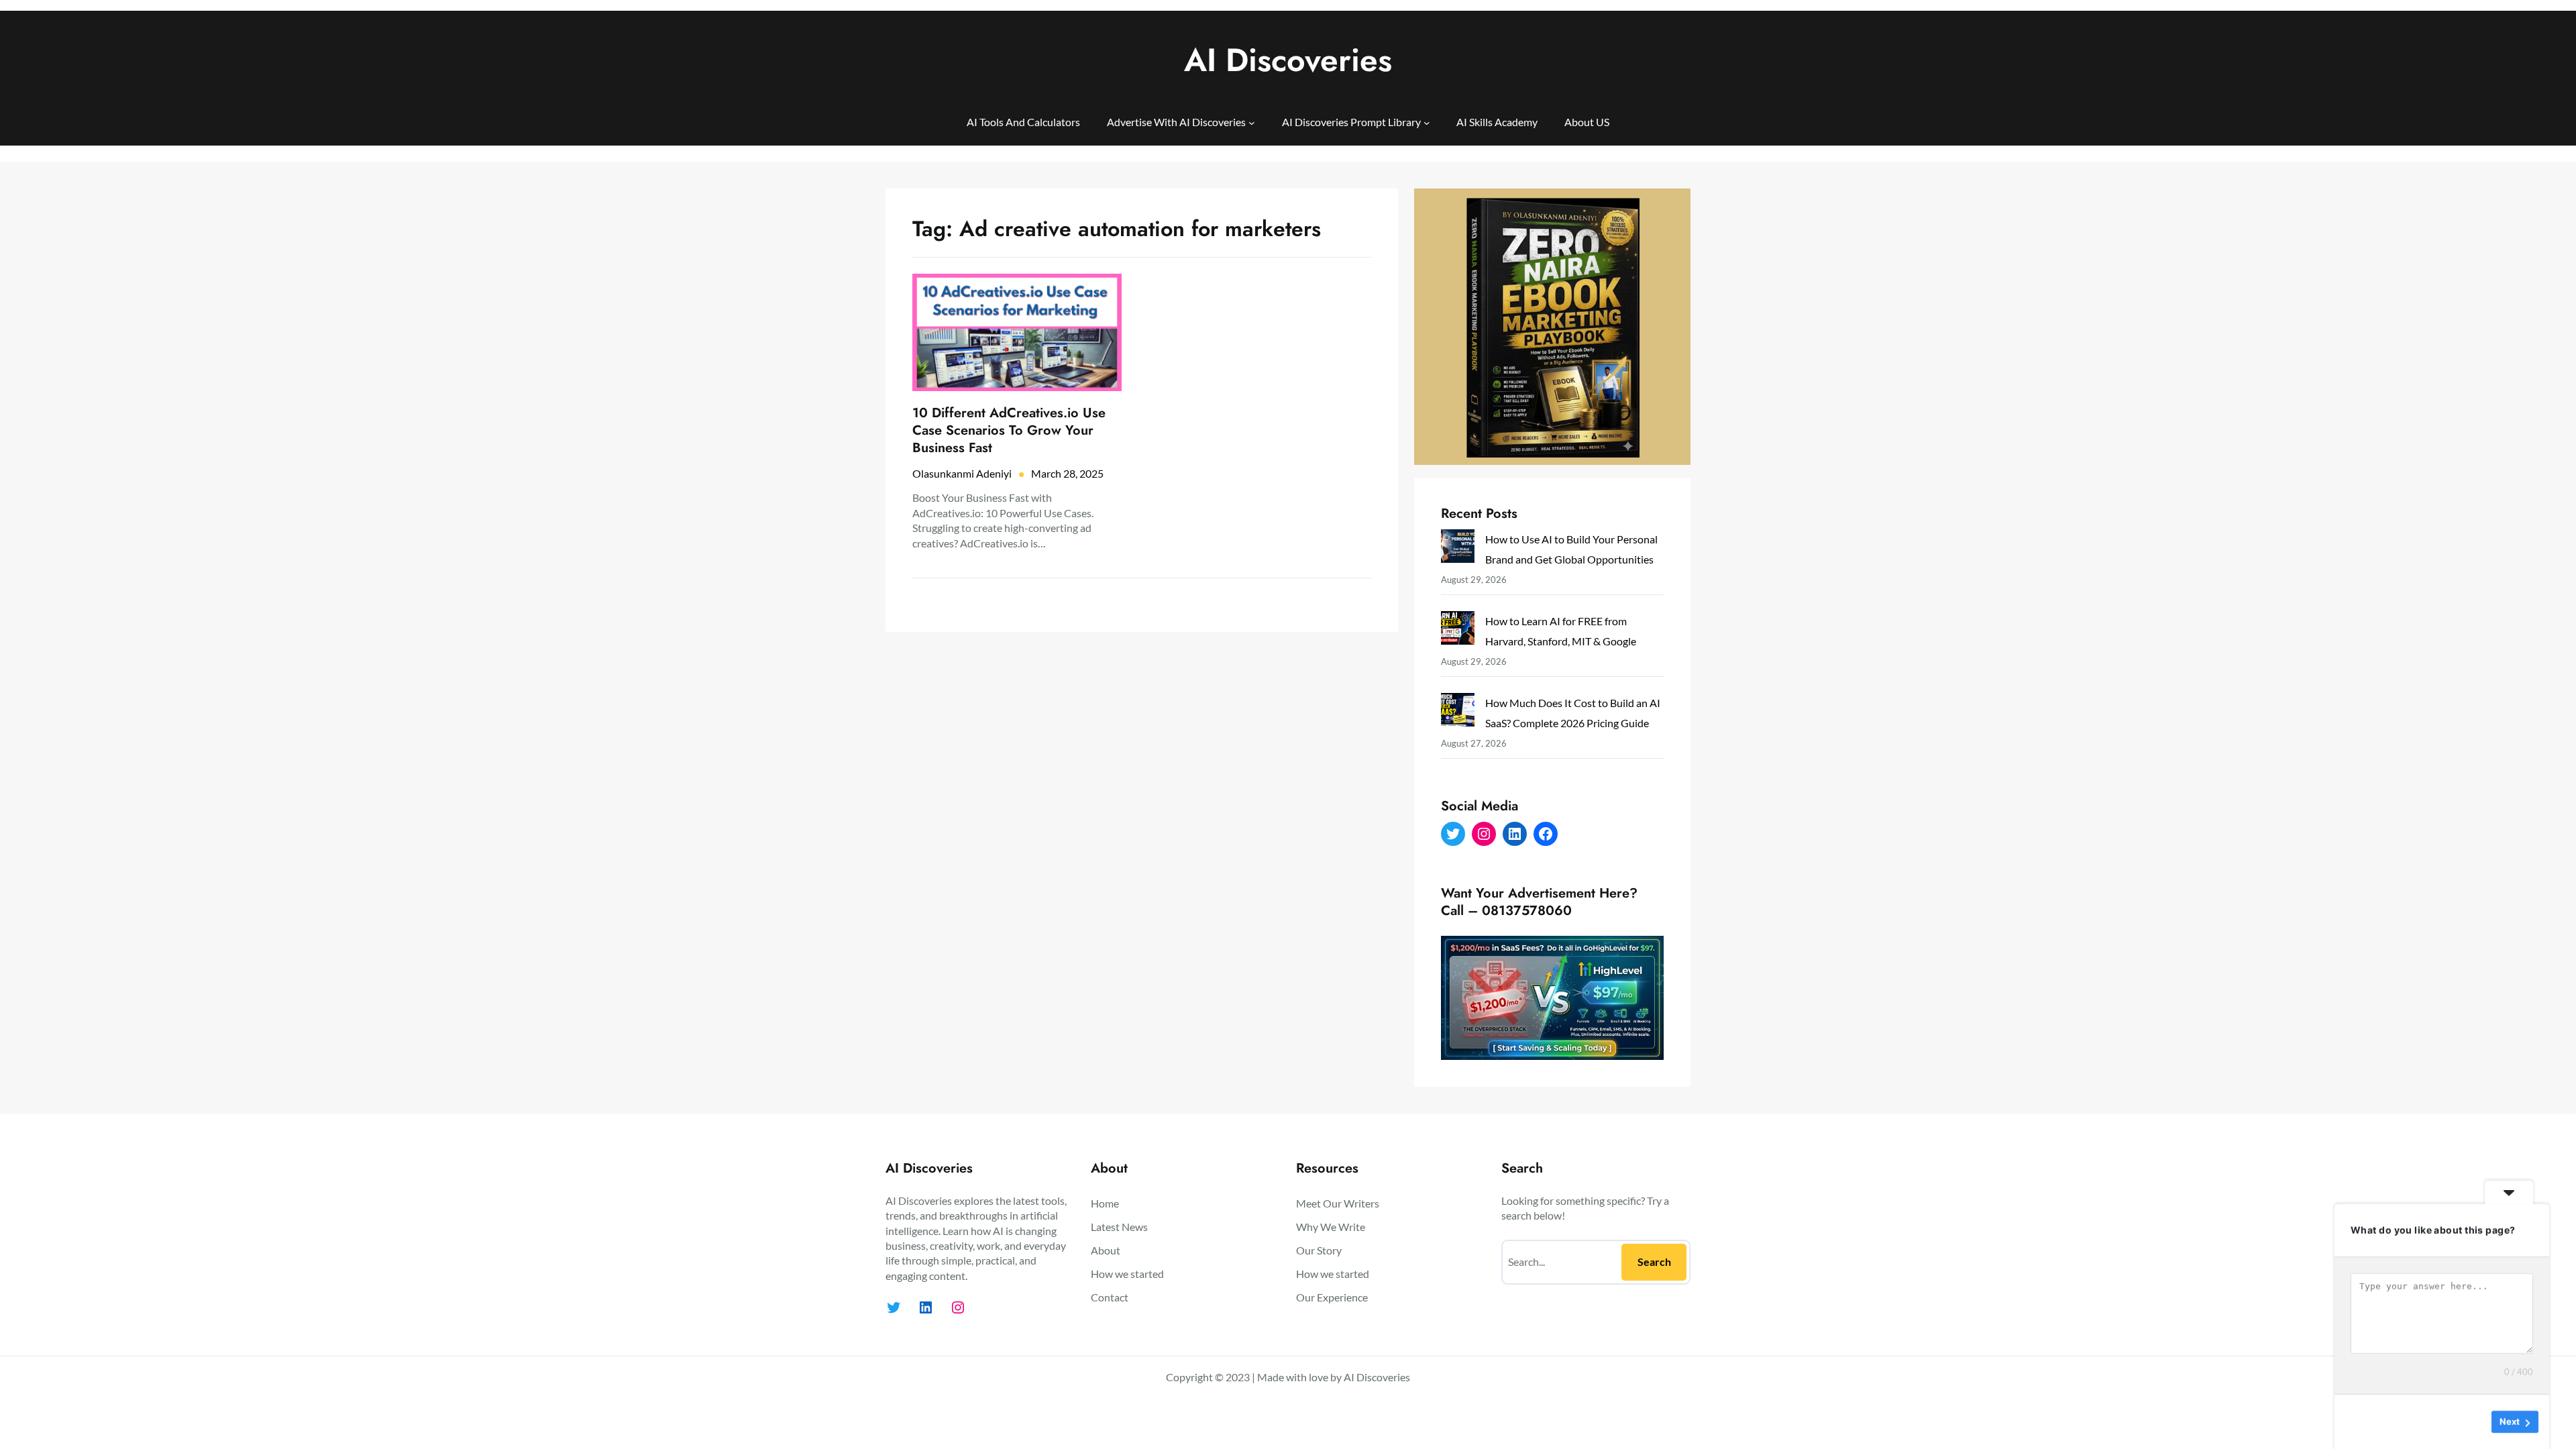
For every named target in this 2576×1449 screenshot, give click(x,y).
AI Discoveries (1288, 60)
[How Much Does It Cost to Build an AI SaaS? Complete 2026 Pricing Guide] (1458, 713)
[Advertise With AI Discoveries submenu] (1252, 122)
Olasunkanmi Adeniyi (962, 473)
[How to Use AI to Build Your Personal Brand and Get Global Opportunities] (1458, 549)
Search (1654, 1262)
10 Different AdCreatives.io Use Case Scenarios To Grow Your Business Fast (1009, 431)
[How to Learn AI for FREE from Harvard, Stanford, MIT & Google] (1458, 631)
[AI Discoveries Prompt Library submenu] (1427, 122)
